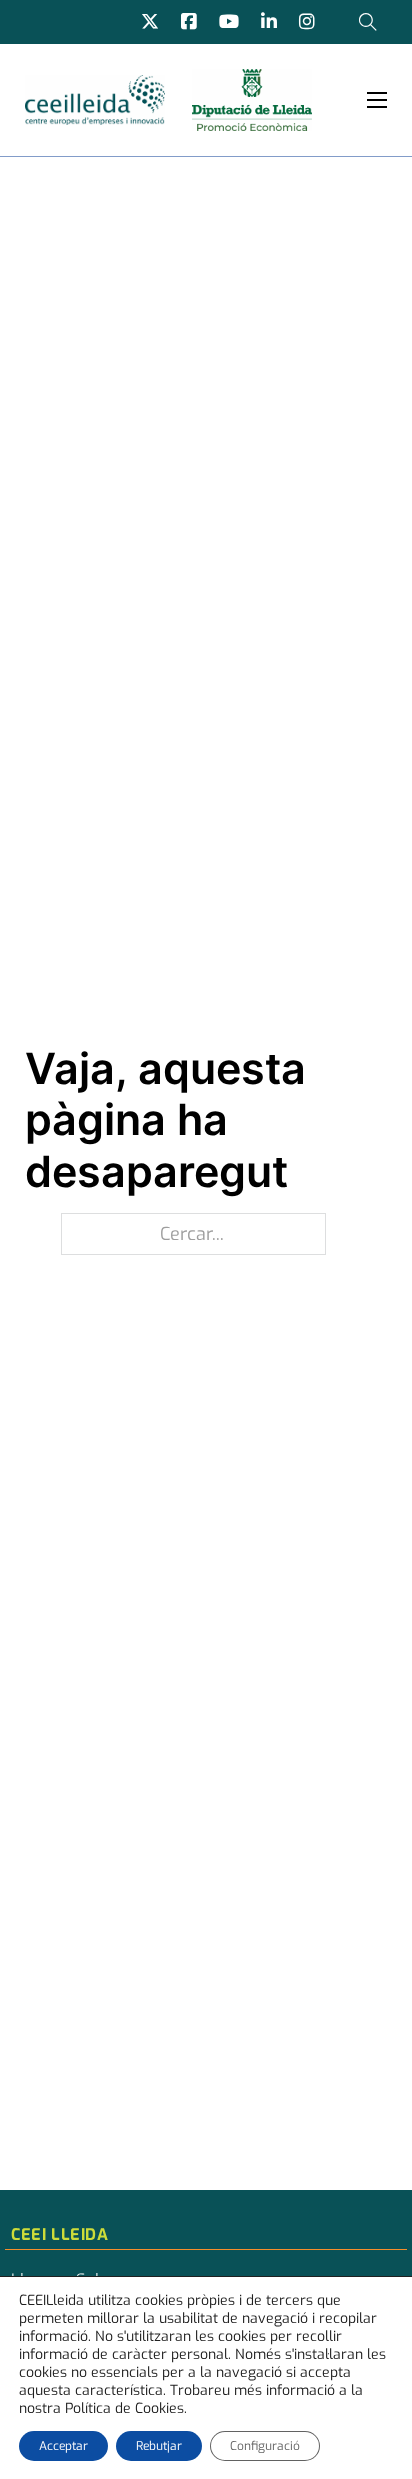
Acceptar (63, 2446)
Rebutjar (159, 2446)
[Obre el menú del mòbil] (377, 100)
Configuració (265, 2446)
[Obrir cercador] (368, 22)
